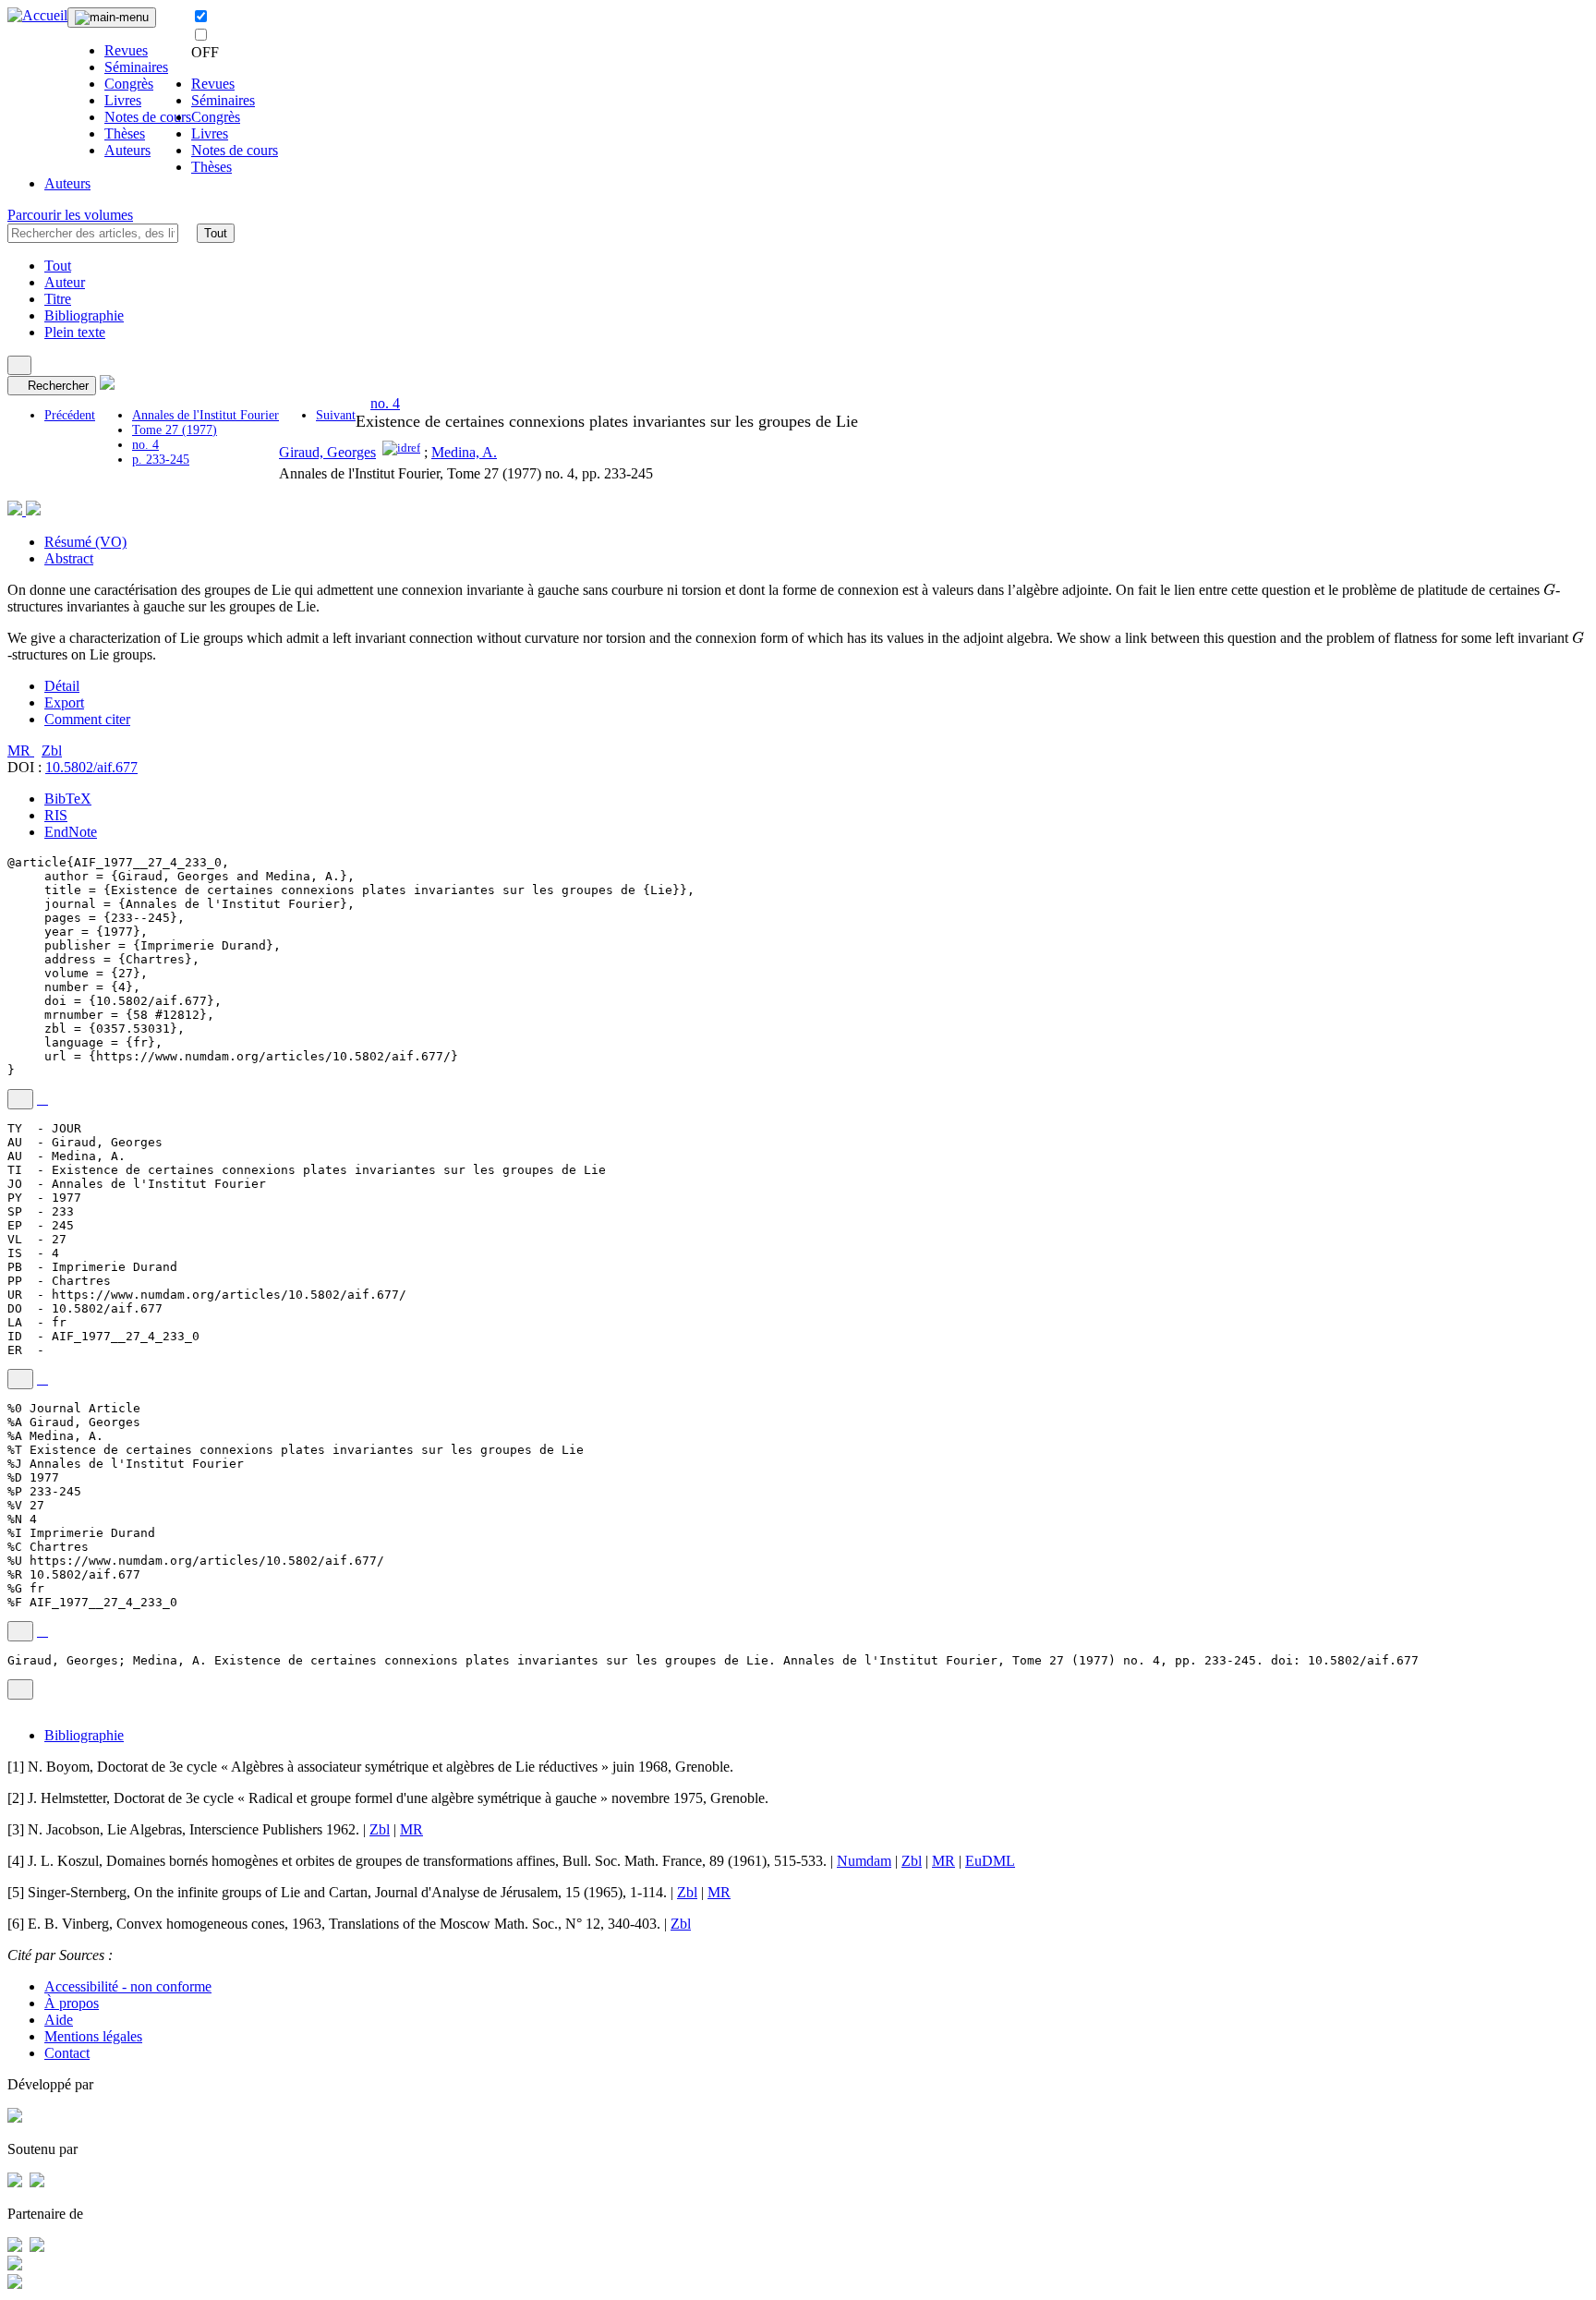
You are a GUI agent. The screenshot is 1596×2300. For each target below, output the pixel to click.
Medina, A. (464, 452)
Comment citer (87, 719)
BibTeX (68, 799)
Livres (123, 100)
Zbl (52, 751)
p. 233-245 (161, 460)
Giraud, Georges (327, 452)
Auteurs (127, 150)
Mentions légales (93, 2036)
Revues (126, 50)
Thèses (125, 133)
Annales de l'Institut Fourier (206, 415)
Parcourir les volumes (70, 215)
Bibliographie (84, 315)
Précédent (70, 415)
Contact (67, 2053)
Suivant (336, 415)
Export (64, 702)
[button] (187, 233)
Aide (59, 2020)
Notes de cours (148, 117)
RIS (56, 815)
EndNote (71, 832)
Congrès (129, 84)
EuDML (990, 1861)
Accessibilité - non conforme (128, 1986)
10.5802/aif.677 (91, 767)
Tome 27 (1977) (175, 430)
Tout (216, 233)
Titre (58, 299)
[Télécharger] (42, 1099)
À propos (72, 2003)
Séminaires (136, 67)
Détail (62, 686)
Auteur (65, 282)
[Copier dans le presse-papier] (20, 1099)
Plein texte (75, 332)
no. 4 (145, 445)
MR (21, 751)
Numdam (864, 1861)
